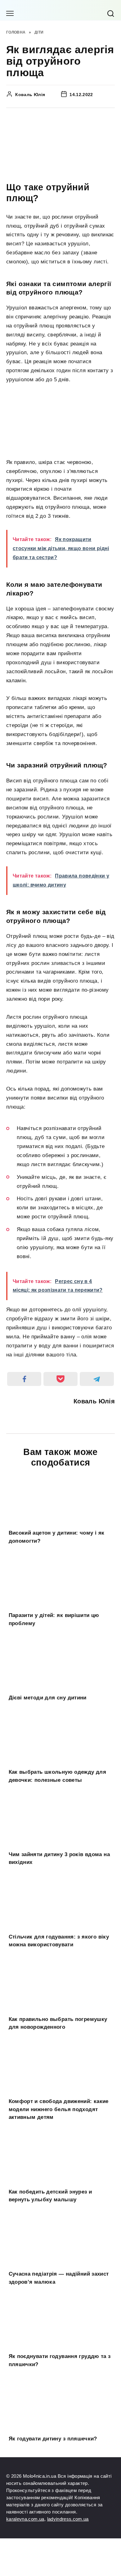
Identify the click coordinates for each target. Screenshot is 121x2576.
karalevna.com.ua (25, 2519)
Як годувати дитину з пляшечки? (53, 2439)
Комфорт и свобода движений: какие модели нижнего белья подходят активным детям (59, 2109)
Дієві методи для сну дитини (48, 1698)
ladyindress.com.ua (68, 2519)
